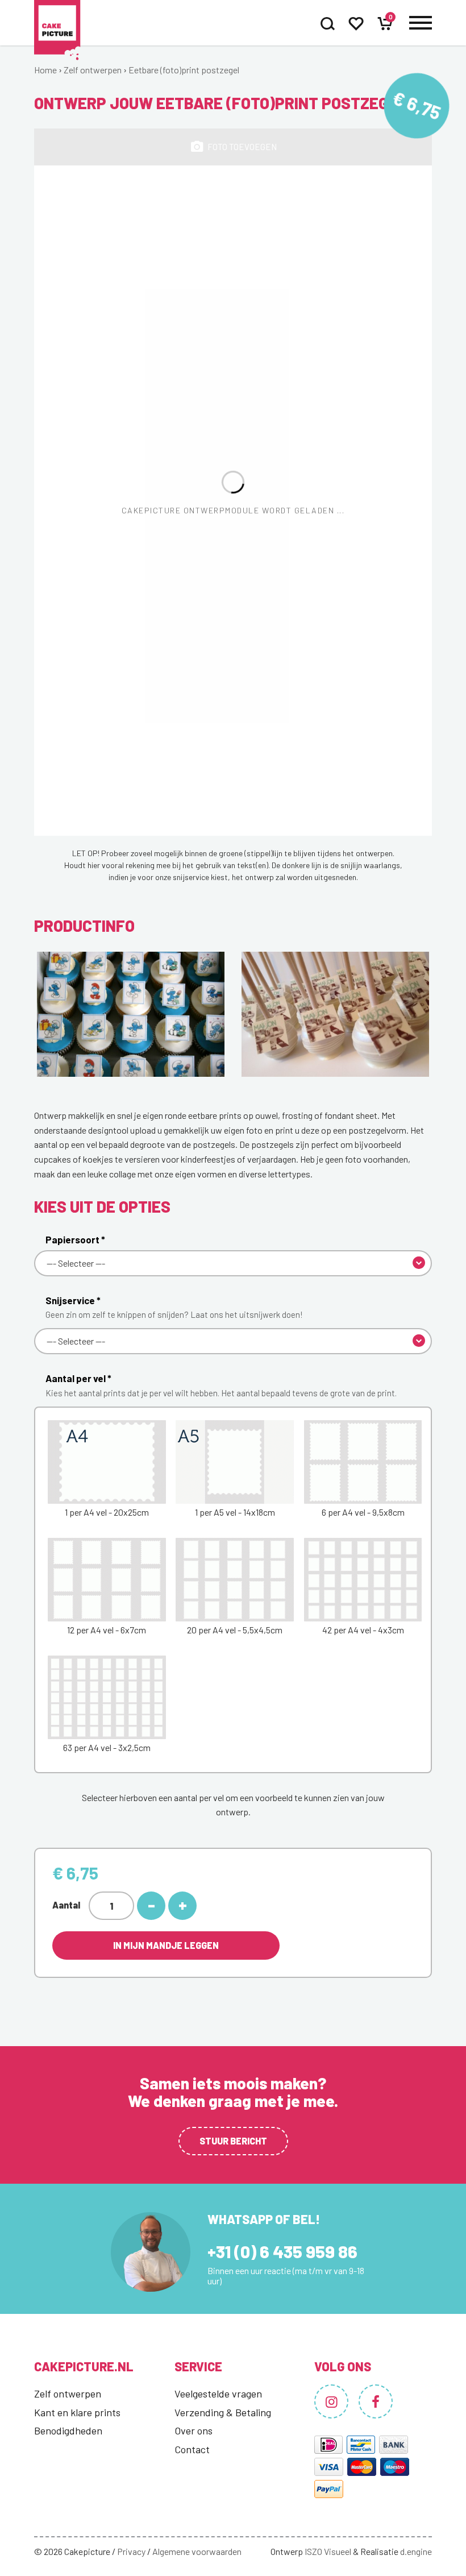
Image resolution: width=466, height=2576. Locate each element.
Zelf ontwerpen (93, 70)
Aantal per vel (221, 1385)
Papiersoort (75, 1239)
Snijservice (174, 1307)
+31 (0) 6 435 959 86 (282, 2251)
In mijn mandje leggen (166, 1945)
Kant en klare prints (77, 2412)
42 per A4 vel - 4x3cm (363, 1630)
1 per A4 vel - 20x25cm (107, 1512)
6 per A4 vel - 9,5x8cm (363, 1512)
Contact (192, 2449)
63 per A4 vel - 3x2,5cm (107, 1747)
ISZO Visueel (328, 2551)
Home (45, 70)
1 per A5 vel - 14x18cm (235, 1512)
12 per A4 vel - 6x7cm (107, 1630)
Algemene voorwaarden (197, 2551)
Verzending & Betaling (223, 2412)
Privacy (131, 2551)
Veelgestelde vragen (218, 2394)
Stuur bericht (233, 2141)
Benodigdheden (68, 2430)
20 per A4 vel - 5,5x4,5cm (235, 1630)
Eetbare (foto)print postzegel (184, 70)
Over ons (194, 2430)
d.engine (416, 2551)
